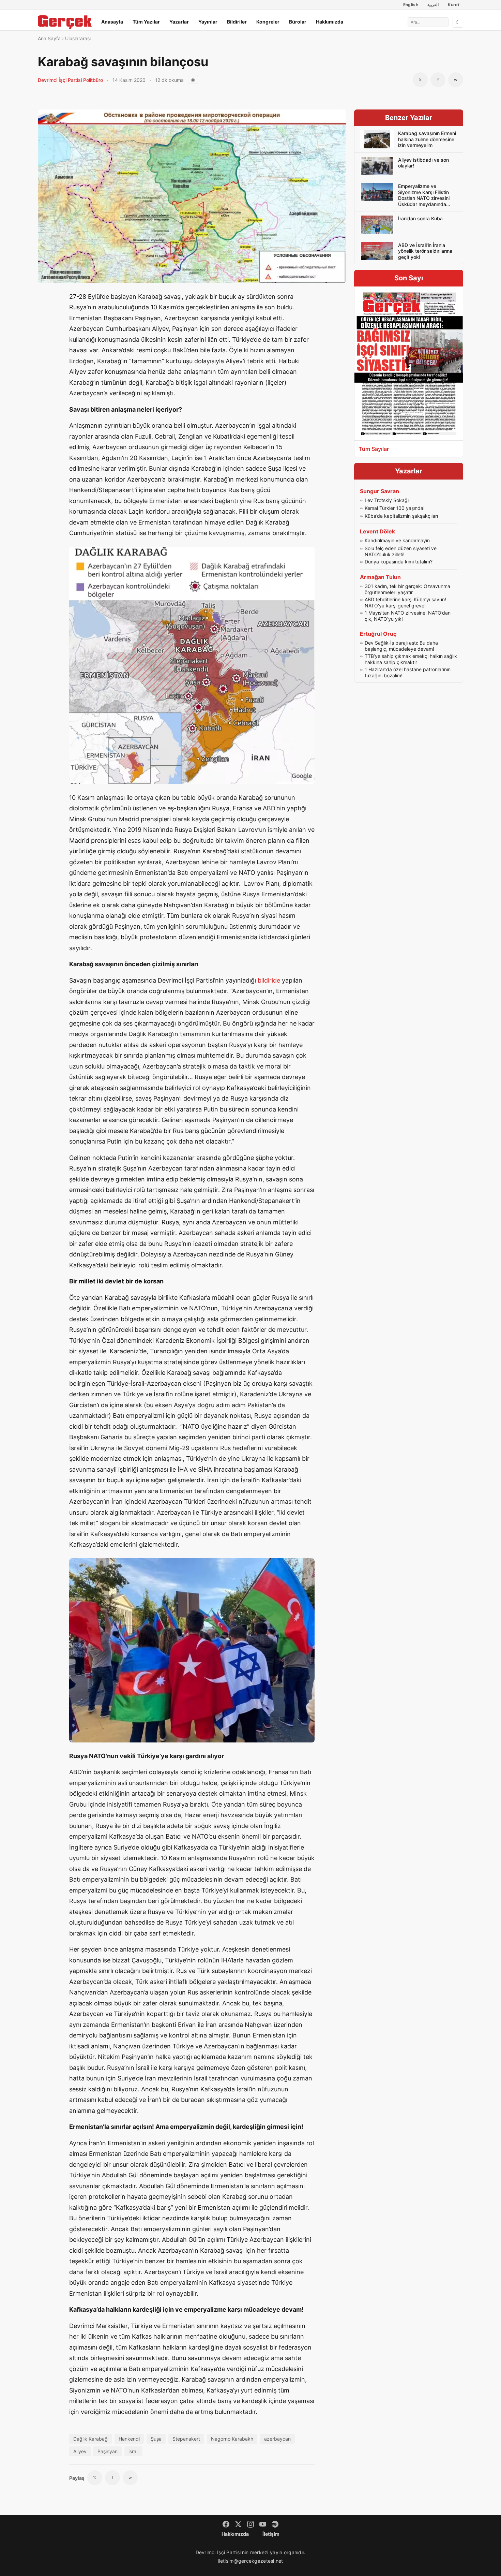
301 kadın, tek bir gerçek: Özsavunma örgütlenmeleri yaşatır (407, 589)
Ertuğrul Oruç (378, 634)
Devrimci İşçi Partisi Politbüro (70, 80)
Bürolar (298, 22)
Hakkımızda (330, 22)
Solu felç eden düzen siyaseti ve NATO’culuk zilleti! (401, 551)
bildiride (269, 980)
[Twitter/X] (238, 2524)
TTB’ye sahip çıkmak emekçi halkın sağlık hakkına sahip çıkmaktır (411, 659)
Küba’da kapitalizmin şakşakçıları (401, 516)
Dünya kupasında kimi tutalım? (399, 562)
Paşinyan (108, 2451)
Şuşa (156, 2439)
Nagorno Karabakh (232, 2439)
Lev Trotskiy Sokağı (387, 500)
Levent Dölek (377, 531)
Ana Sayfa (49, 38)
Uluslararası (78, 38)
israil (133, 2451)
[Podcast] (275, 2524)
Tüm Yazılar (146, 22)
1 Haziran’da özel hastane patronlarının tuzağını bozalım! (408, 672)
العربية (433, 5)
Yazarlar (179, 22)
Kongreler (268, 22)
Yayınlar (208, 22)
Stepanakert (186, 2439)
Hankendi (129, 2439)
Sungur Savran (379, 491)
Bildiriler (237, 22)
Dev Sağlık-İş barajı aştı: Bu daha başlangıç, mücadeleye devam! (401, 646)
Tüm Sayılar (374, 449)
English (411, 5)
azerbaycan (277, 2439)
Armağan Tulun (380, 577)
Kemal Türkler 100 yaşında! (395, 508)
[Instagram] (250, 2524)
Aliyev (80, 2451)
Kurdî (453, 5)
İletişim (271, 2534)
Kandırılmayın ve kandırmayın (397, 540)
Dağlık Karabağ (90, 2439)
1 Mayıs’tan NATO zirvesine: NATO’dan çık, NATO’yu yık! (408, 616)
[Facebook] (226, 2524)
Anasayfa (112, 22)
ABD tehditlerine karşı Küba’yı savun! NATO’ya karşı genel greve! (405, 602)
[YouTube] (263, 2524)
